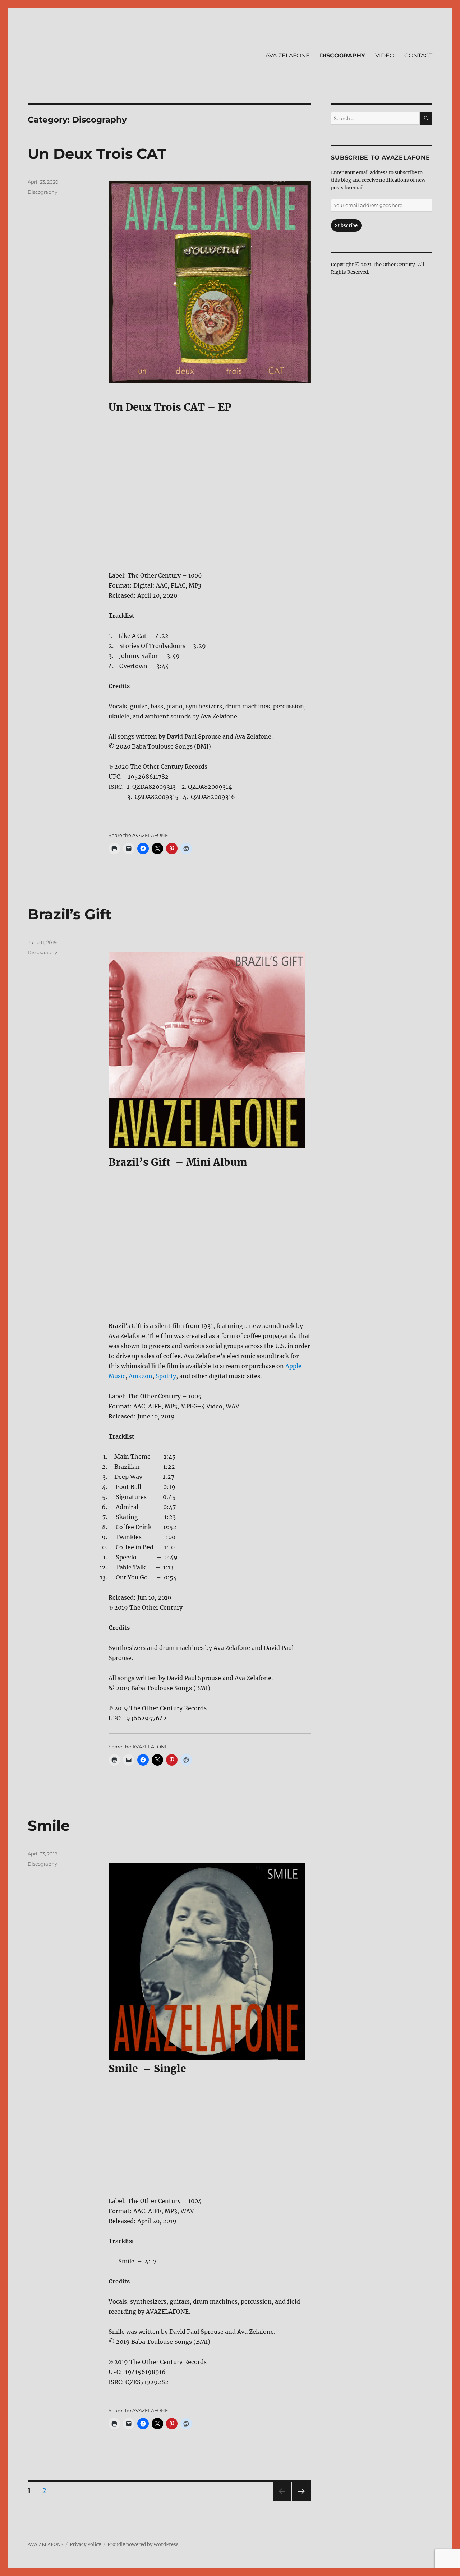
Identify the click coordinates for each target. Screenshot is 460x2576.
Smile (49, 1825)
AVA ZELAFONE (288, 56)
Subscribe (346, 226)
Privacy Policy (85, 2545)
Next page (301, 2500)
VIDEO (385, 56)
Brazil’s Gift (70, 914)
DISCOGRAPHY (342, 56)
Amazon (141, 1376)
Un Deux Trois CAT (97, 154)
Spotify (166, 1376)
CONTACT (418, 56)
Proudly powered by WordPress (143, 2545)
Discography (42, 192)
